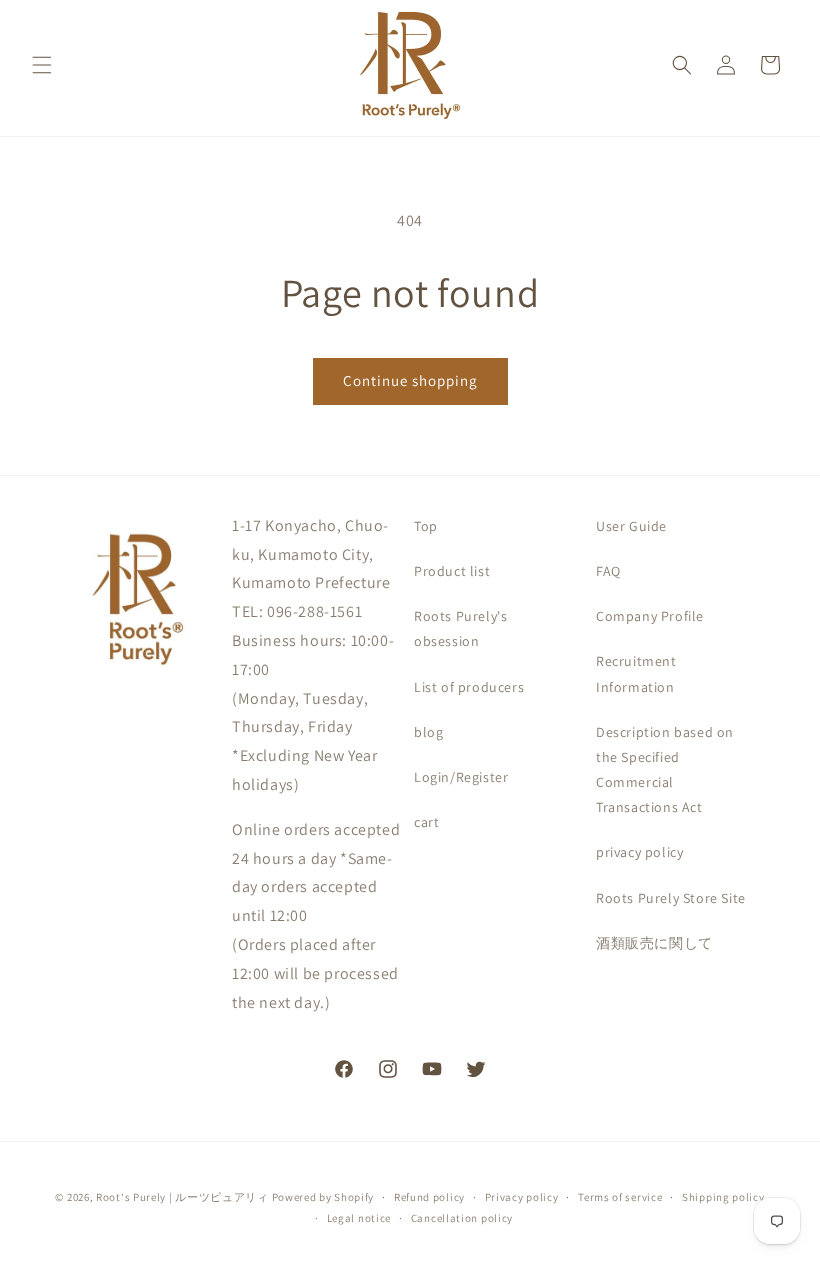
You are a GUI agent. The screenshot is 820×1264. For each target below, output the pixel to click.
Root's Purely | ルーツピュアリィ (182, 1197)
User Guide (631, 526)
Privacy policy (522, 1197)
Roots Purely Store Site (671, 898)
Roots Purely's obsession (460, 628)
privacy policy (639, 852)
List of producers (469, 687)
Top (426, 526)
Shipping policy (723, 1197)
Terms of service (620, 1197)
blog (428, 732)
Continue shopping (410, 380)
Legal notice (359, 1218)
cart (426, 822)
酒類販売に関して (654, 943)
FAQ (608, 571)
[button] (42, 65)
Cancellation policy (462, 1218)
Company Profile (650, 616)
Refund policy (429, 1197)
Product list (452, 571)
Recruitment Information (636, 673)
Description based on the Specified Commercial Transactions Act (665, 770)
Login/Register (461, 777)
